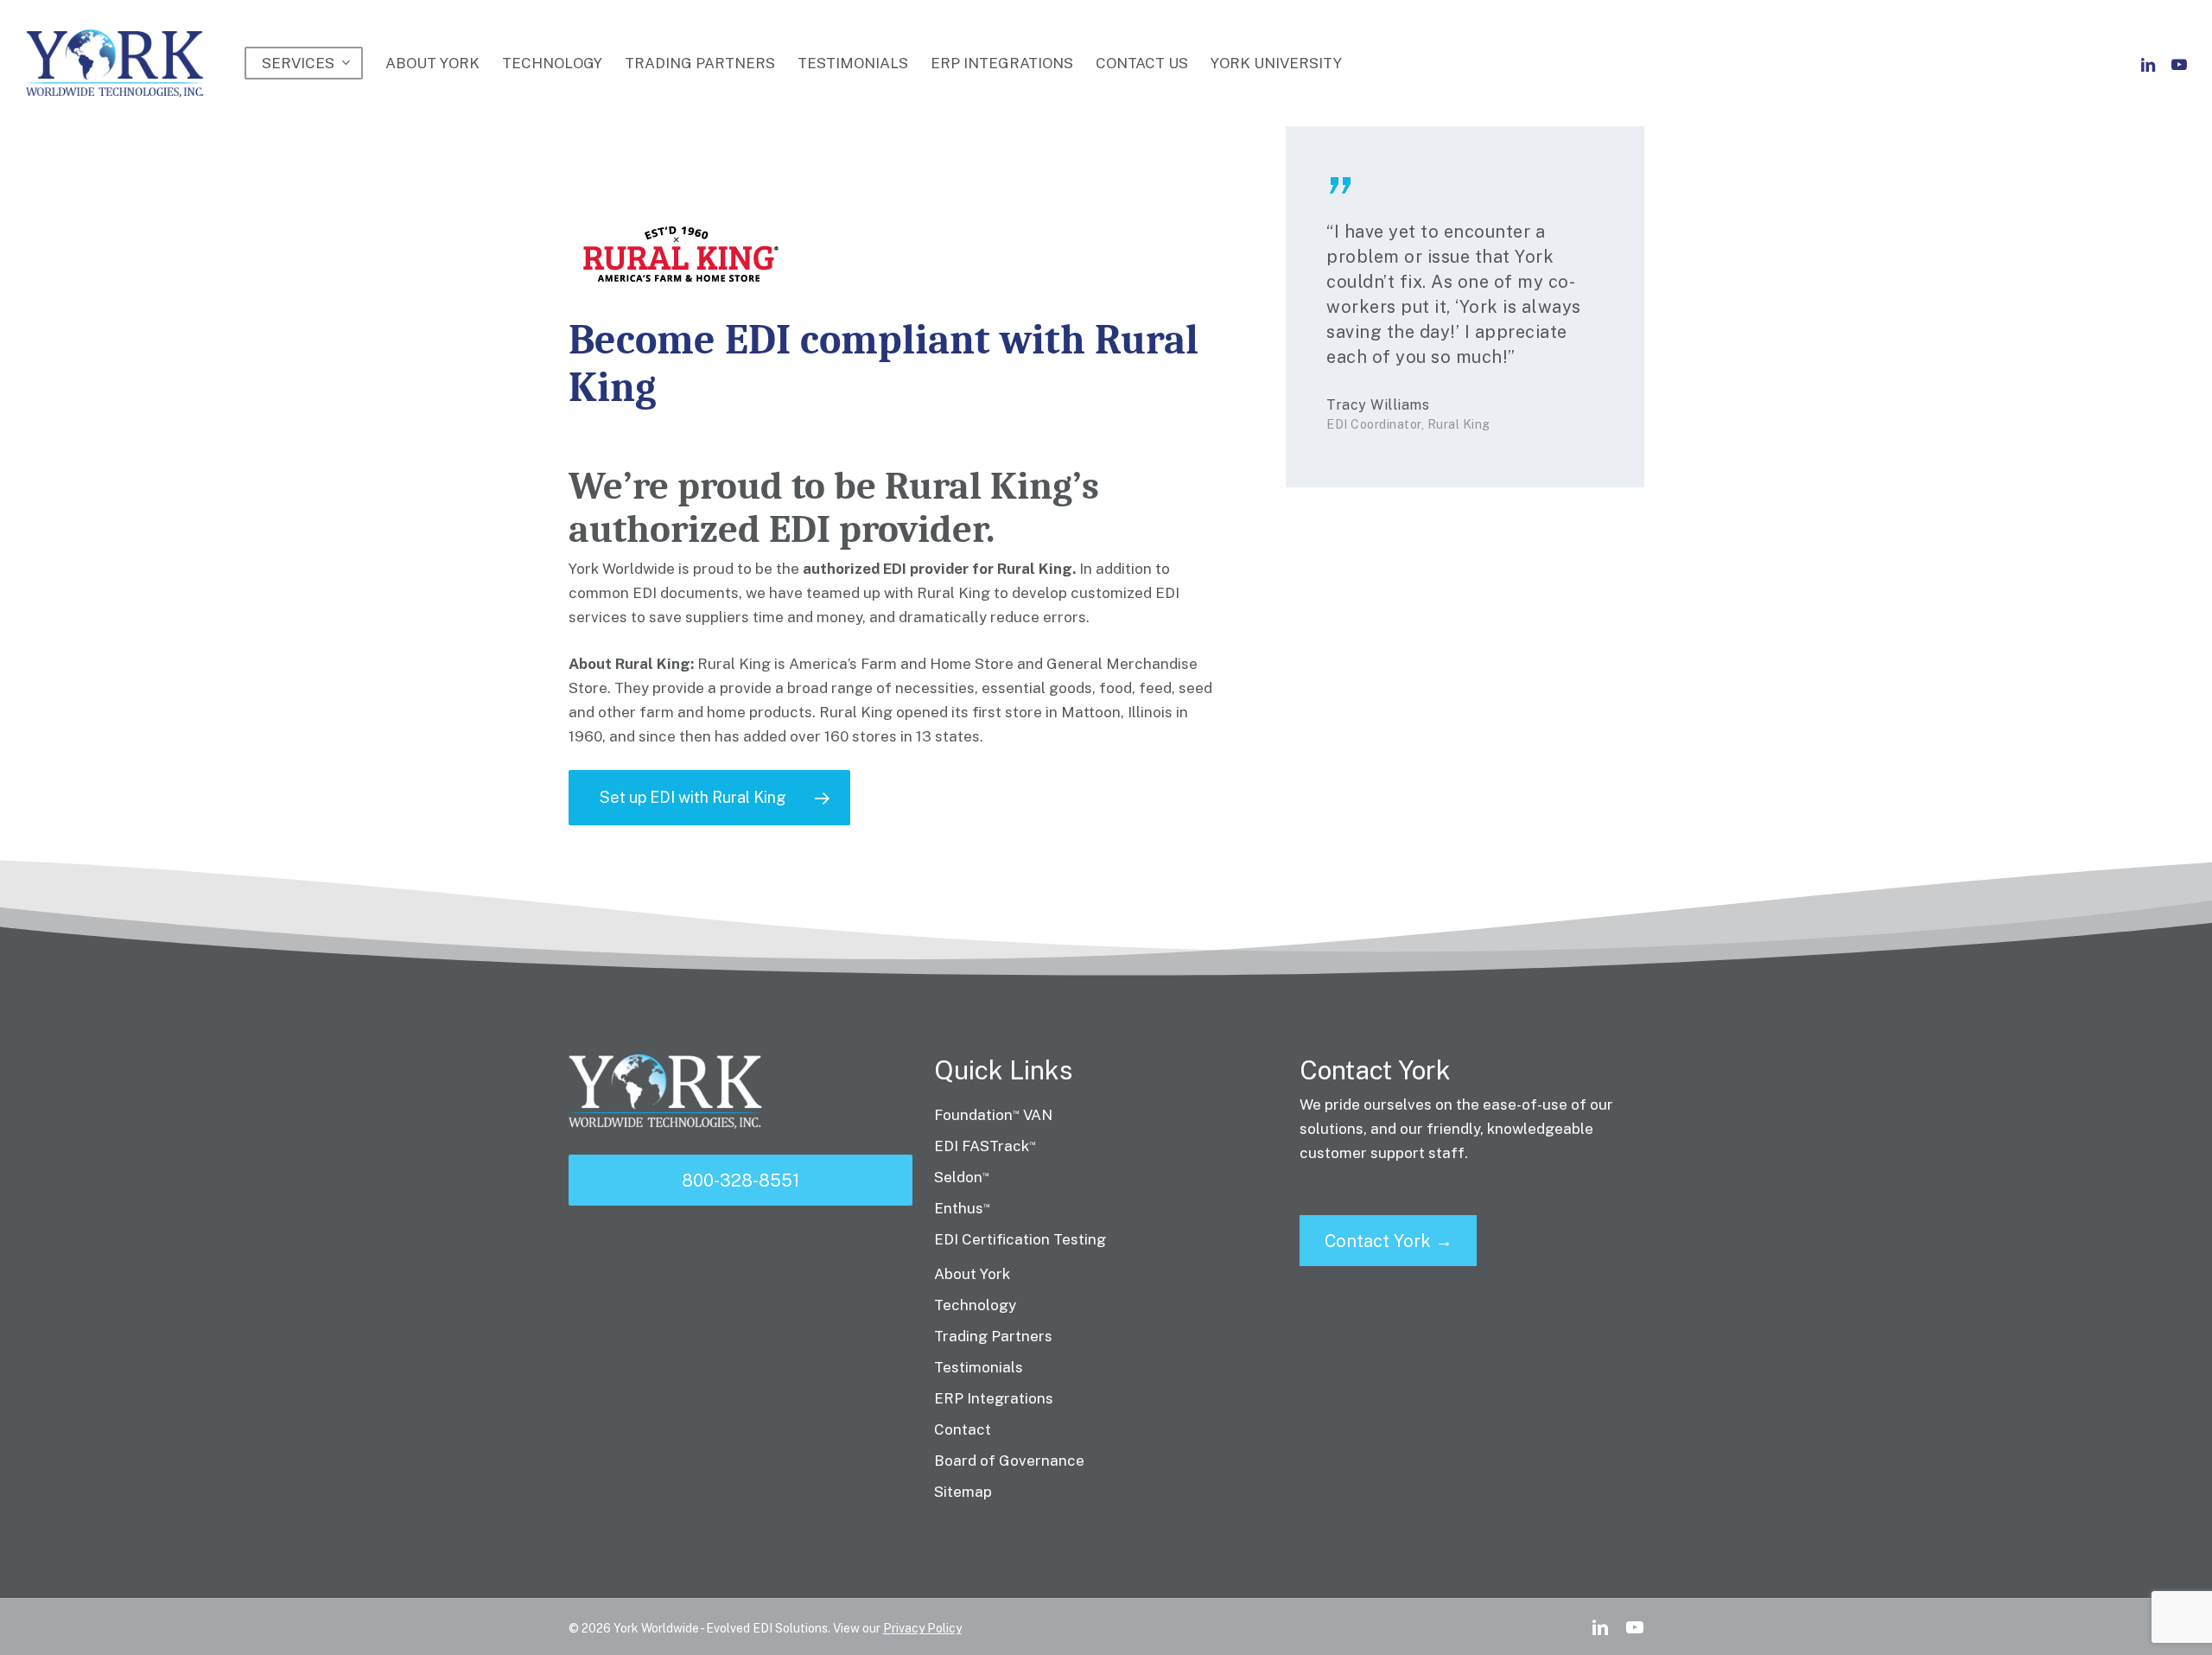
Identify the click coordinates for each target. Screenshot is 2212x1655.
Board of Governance (1009, 1461)
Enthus (962, 1208)
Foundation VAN (993, 1115)
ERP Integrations (994, 1398)
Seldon (962, 1177)
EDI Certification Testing (1020, 1239)
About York (972, 1274)
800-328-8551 (741, 1181)
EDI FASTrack (985, 1146)
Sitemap (963, 1492)
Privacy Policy (922, 1628)
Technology (975, 1305)
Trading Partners (993, 1336)
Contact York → (1389, 1241)
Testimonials (979, 1367)
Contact (963, 1429)
